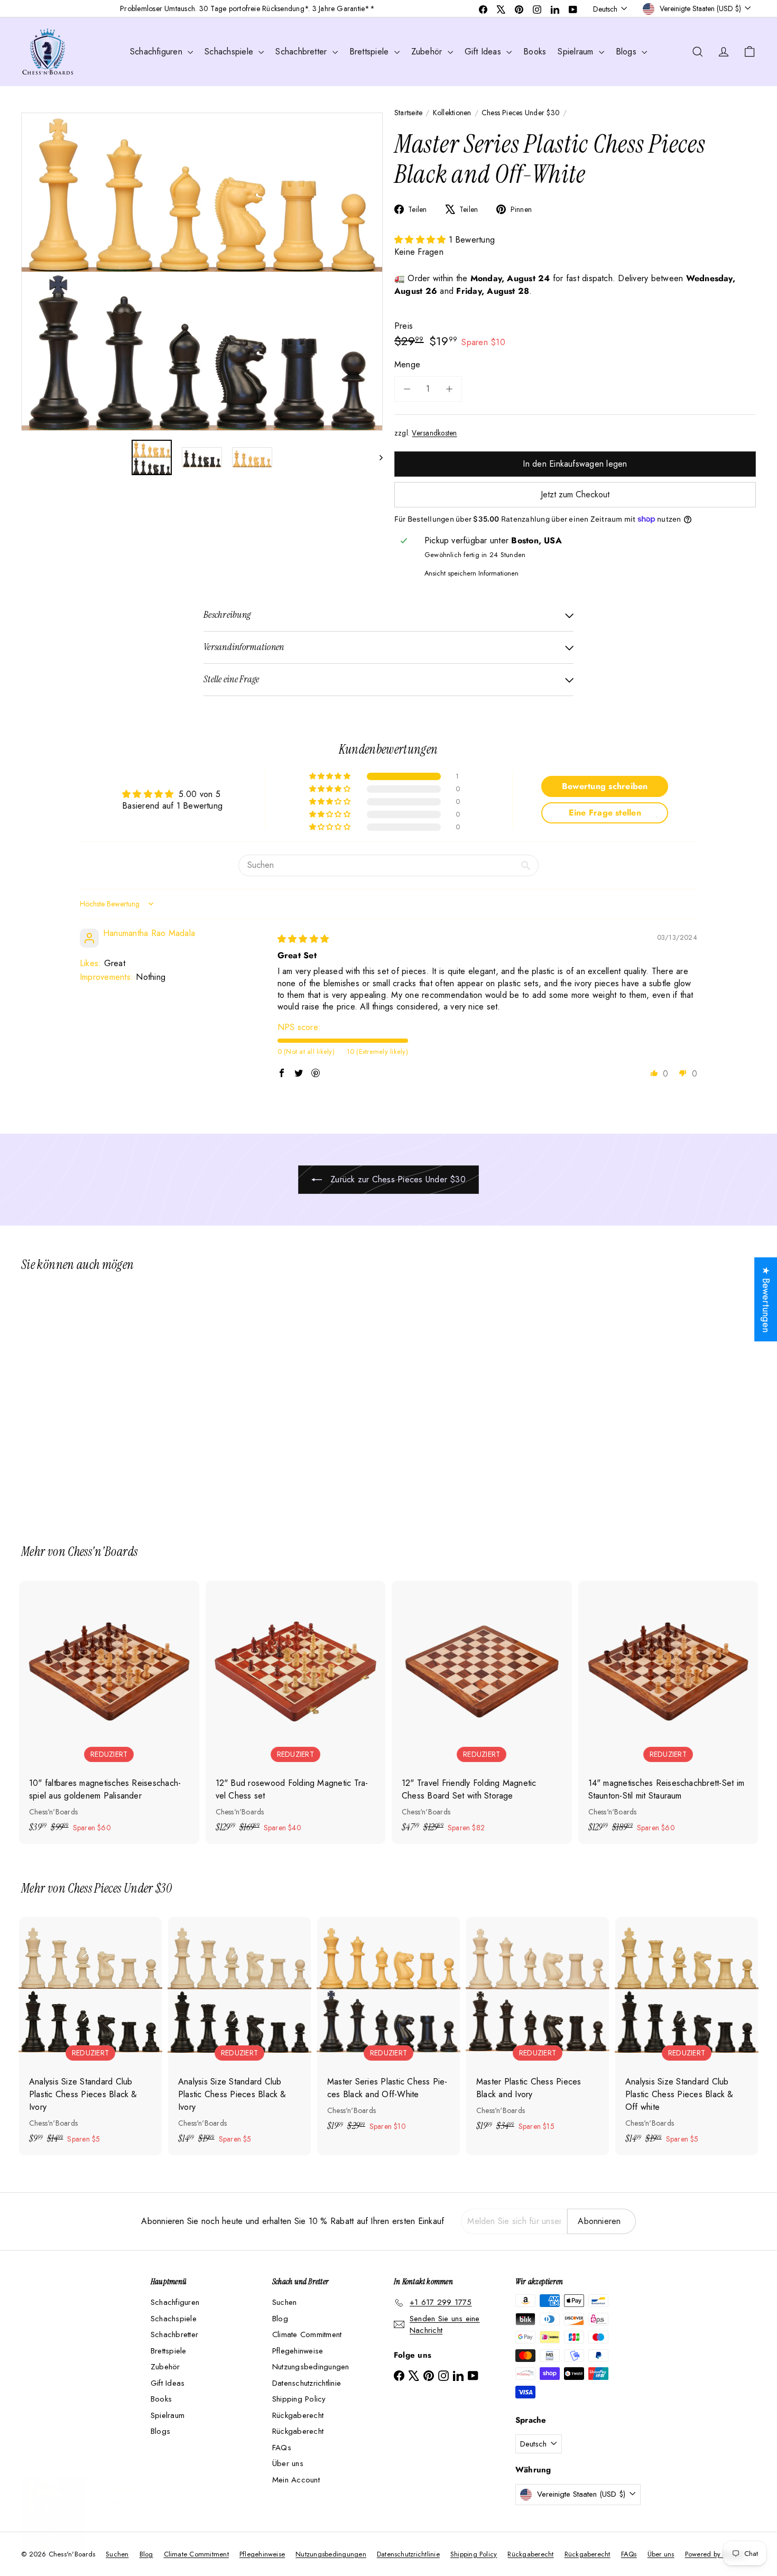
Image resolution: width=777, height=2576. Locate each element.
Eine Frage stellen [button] (605, 813)
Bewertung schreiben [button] (605, 786)
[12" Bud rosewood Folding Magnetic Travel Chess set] (296, 1712)
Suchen (284, 2302)
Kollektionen (452, 113)
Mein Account (296, 2480)
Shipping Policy (299, 2399)
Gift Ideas (484, 52)
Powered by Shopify (715, 2554)
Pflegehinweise (298, 2351)
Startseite (408, 113)
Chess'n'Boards (103, 1551)
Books (535, 52)
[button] (422, 240)
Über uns (288, 2463)
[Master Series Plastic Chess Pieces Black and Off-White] (78, 1401)
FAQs (282, 2448)
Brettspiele (371, 52)
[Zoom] (202, 272)
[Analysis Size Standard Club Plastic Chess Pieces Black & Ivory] (90, 2036)
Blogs (627, 52)
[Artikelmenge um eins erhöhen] (449, 389)
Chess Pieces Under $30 (521, 113)
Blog (280, 2319)
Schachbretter (302, 52)
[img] (303, 939)
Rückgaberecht (298, 2415)
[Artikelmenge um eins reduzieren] (407, 389)
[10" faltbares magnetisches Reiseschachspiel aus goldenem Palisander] (109, 1712)
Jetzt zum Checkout (575, 494)
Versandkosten (434, 433)
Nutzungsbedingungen (311, 2367)
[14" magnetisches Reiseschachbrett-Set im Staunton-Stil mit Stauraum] (668, 1712)
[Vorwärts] (376, 457)
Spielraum (577, 52)
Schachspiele (230, 52)
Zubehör (428, 52)
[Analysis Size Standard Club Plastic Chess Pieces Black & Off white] (687, 2036)
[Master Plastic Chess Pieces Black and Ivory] (538, 2030)
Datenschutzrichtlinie (307, 2383)
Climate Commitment (307, 2334)
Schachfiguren (158, 52)
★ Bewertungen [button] (766, 1299)
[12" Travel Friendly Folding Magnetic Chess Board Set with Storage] (482, 1712)
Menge (407, 364)
